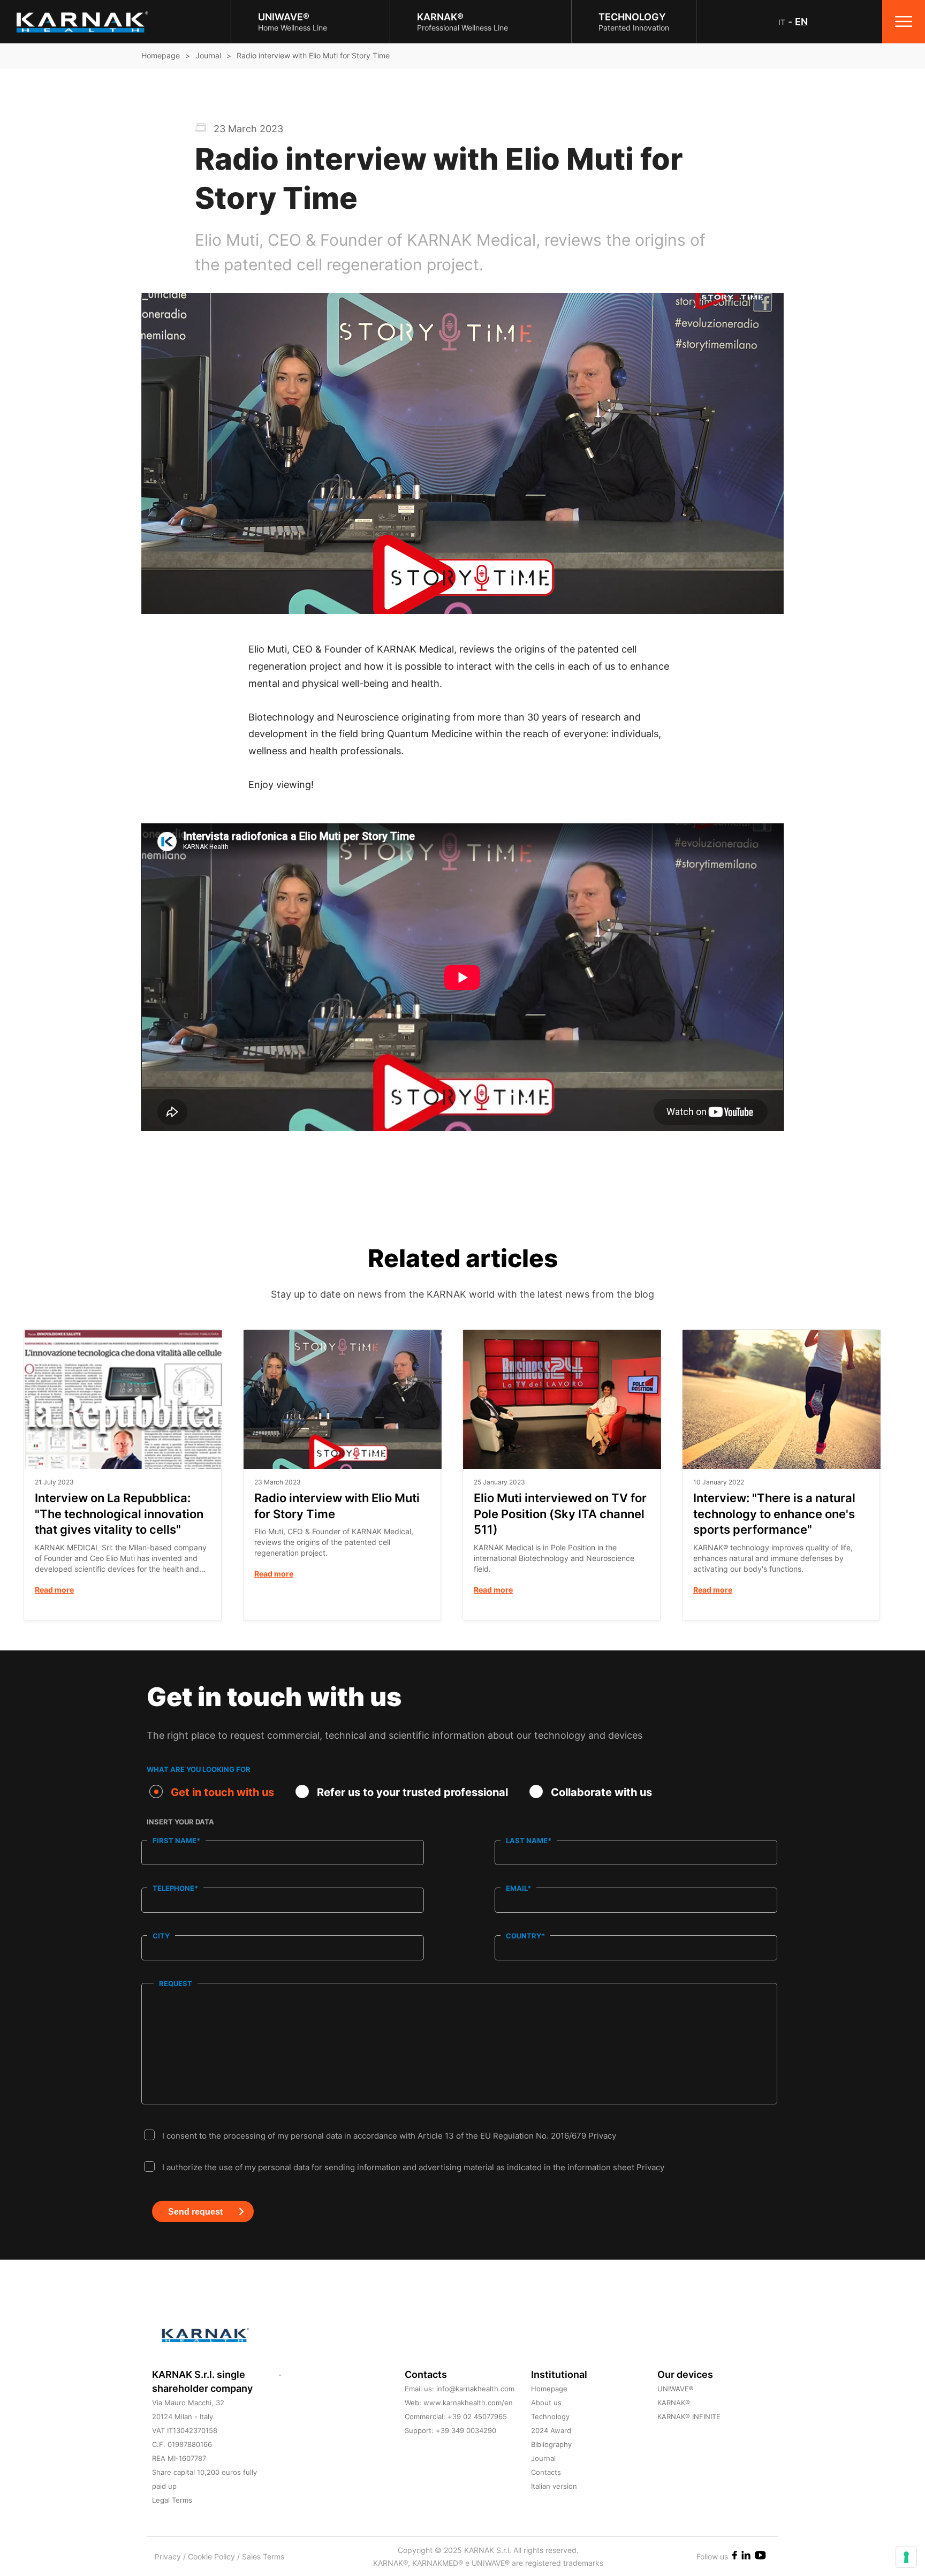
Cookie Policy (213, 2556)
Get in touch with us (222, 1792)
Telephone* (175, 1888)
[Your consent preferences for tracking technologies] (906, 2557)
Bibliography (551, 2444)
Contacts (546, 2472)
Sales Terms (263, 2556)
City (161, 1936)
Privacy (602, 2136)
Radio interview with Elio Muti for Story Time (313, 55)
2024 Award (551, 2430)
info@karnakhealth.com (475, 2389)
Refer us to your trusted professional (412, 1792)
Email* (518, 1888)
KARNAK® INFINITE (689, 2416)
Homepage (161, 55)
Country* (525, 1936)
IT (782, 22)
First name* (176, 1840)
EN (801, 22)
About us (546, 2403)
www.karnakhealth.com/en (468, 2403)
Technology (550, 2416)
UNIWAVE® (676, 2389)
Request (176, 1983)
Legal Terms (172, 2500)
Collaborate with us (601, 1792)
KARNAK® (674, 2403)
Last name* (529, 1840)
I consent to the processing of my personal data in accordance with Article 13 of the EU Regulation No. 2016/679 (389, 2136)
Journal (208, 55)
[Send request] (165, 2244)
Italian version (554, 2486)
